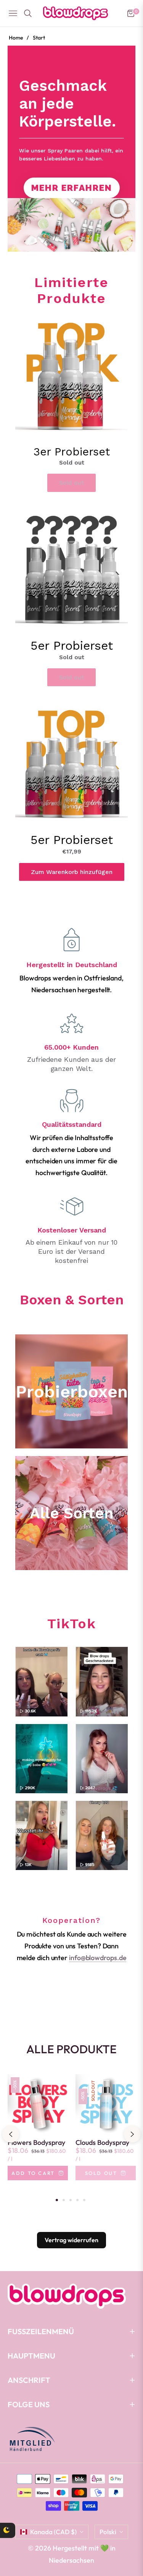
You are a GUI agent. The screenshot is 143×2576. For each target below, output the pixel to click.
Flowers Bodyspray (36, 2143)
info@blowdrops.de (98, 1958)
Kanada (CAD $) (53, 2532)
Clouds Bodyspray (102, 2143)
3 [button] (71, 2200)
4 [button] (77, 2200)
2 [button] (64, 2200)
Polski (108, 2532)
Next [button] (132, 2134)
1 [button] (57, 2200)
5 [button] (84, 2200)
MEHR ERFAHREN (72, 188)
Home (16, 38)
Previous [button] (11, 2134)
